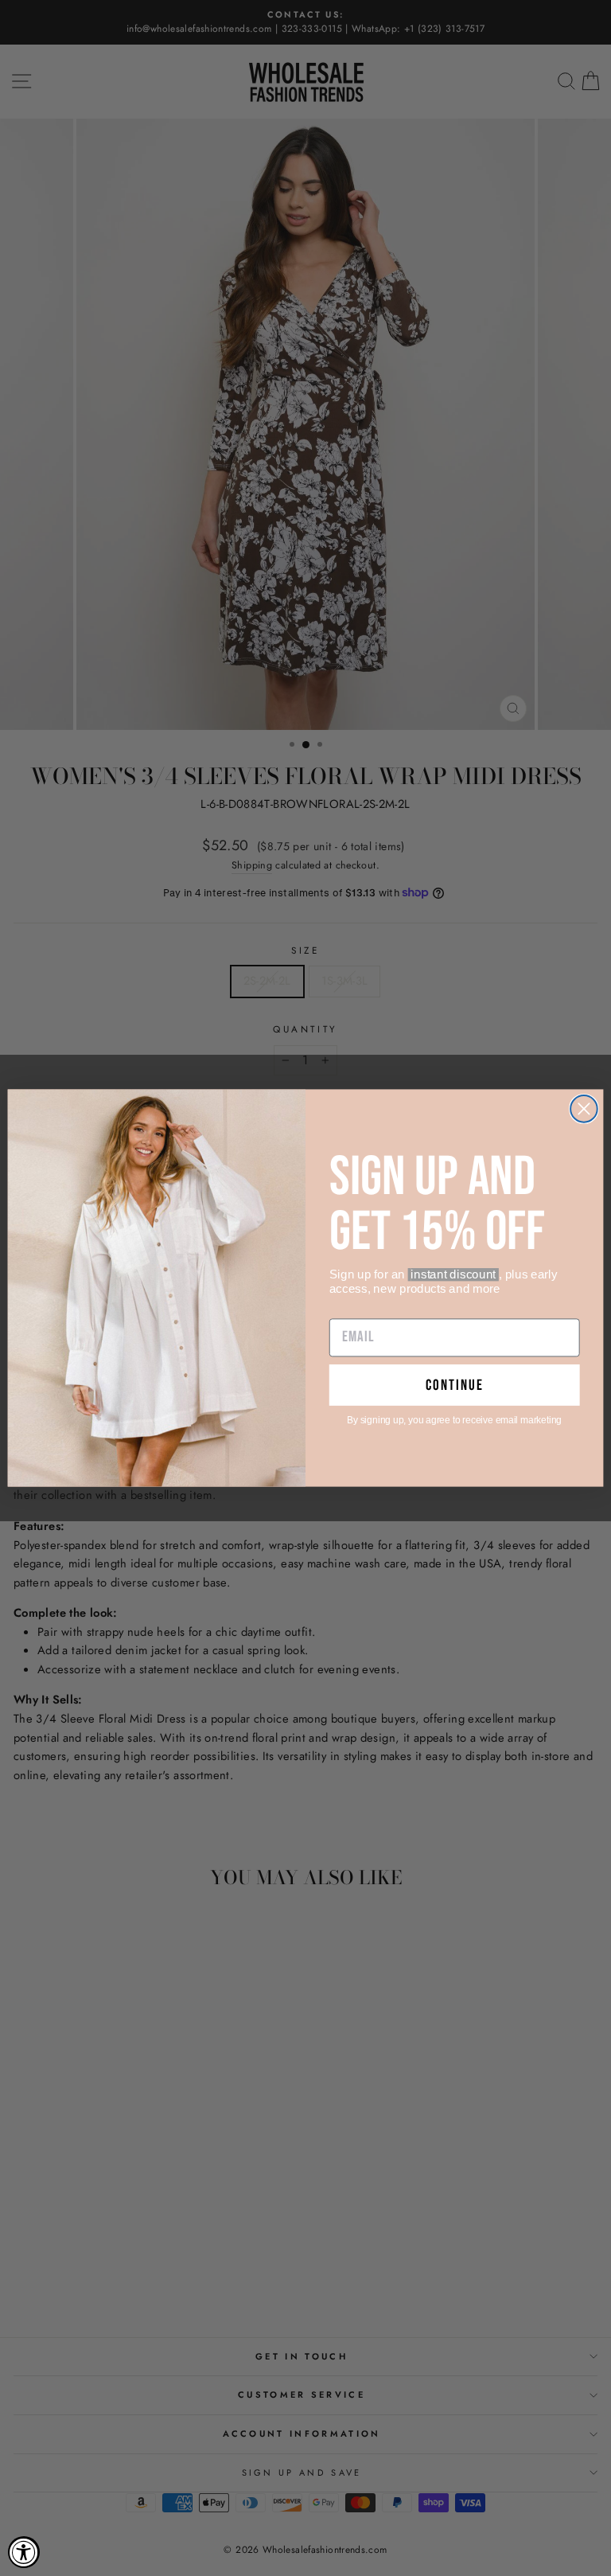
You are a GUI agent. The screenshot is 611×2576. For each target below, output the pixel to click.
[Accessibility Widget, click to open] (24, 2552)
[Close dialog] (584, 1109)
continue (455, 1385)
